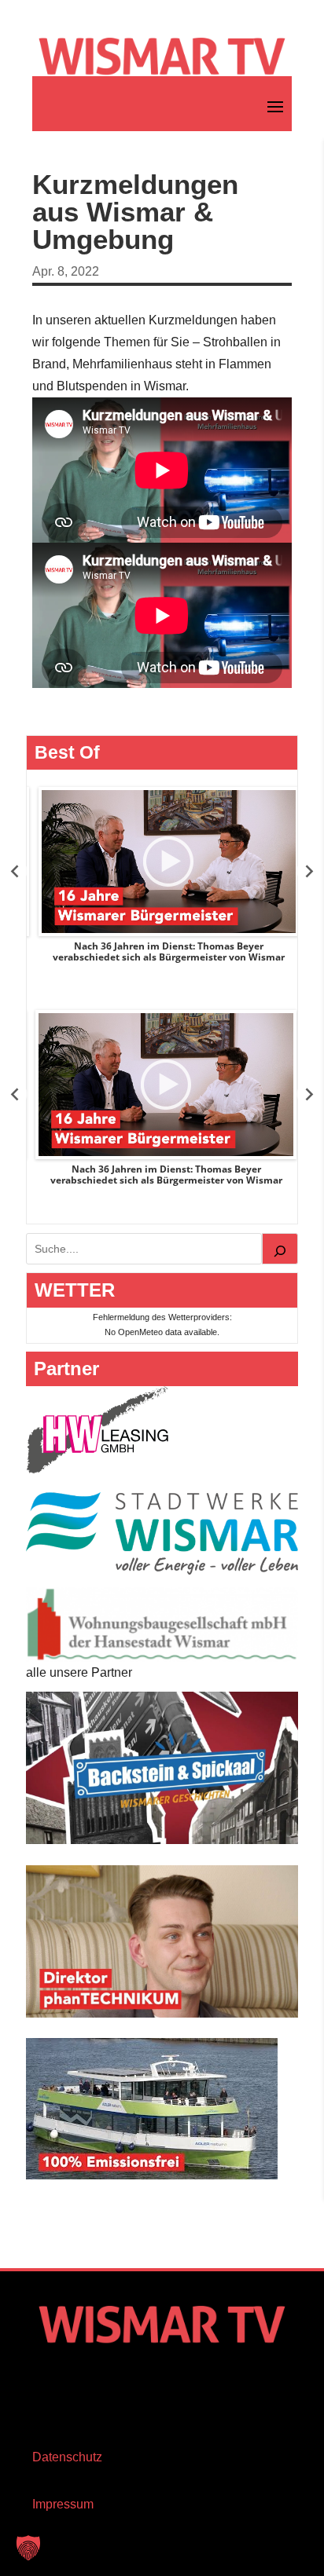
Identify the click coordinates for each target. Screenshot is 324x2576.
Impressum (63, 2504)
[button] (28, 2548)
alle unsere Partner (79, 1672)
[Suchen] (280, 1249)
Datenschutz (67, 2457)
